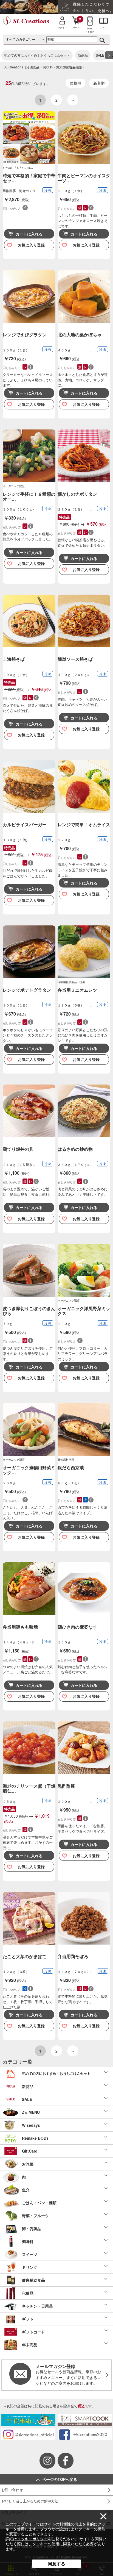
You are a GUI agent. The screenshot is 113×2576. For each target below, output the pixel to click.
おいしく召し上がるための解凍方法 (30, 2501)
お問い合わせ (12, 2490)
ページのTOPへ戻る (60, 2479)
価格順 (75, 83)
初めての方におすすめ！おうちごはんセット (37, 55)
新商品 (83, 55)
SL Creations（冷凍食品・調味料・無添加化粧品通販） (45, 67)
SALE (100, 55)
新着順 (99, 83)
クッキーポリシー (32, 2539)
